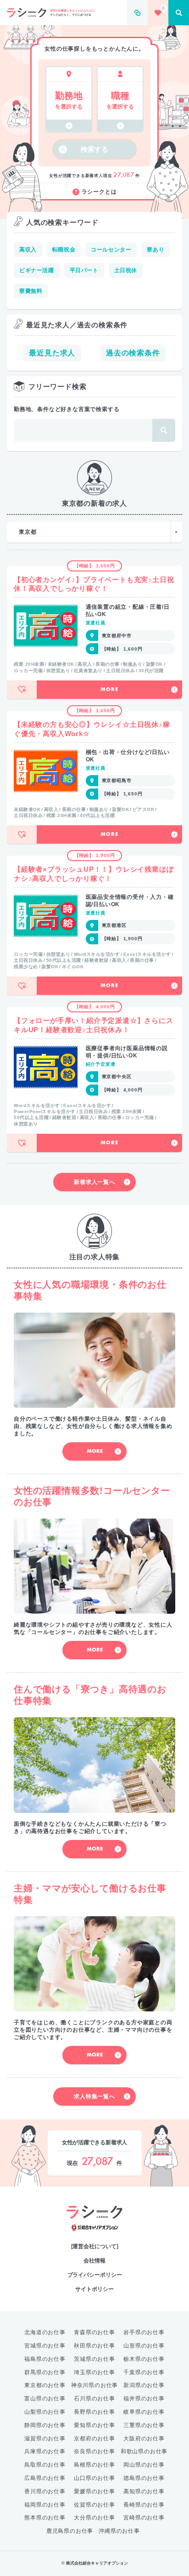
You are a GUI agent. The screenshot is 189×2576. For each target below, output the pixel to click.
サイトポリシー (94, 2289)
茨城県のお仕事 (94, 2359)
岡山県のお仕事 (144, 2465)
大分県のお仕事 (94, 2518)
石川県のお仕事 (94, 2399)
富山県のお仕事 (45, 2399)
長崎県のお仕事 (144, 2505)
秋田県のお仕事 (94, 2346)
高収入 (28, 250)
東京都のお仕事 (45, 2385)
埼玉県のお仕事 (94, 2372)
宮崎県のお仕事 (144, 2518)
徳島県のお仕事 (144, 2478)
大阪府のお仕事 (144, 2439)
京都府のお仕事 (94, 2439)
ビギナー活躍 (37, 270)
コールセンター (111, 250)
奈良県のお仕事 (94, 2451)
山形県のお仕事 (144, 2346)
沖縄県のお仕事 (119, 2531)
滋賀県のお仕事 (45, 2439)
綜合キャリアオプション (95, 2228)
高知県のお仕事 (144, 2491)
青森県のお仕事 (94, 2332)
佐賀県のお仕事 (94, 2505)
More (109, 690)
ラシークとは (99, 192)
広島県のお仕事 (45, 2478)
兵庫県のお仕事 (45, 2451)
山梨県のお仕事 (45, 2412)
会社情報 (94, 2261)
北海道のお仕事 (45, 2332)
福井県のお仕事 (144, 2399)
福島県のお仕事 (45, 2359)
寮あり (156, 250)
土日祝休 (126, 270)
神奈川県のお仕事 (94, 2385)
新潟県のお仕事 (144, 2385)
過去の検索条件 (133, 353)
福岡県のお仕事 (45, 2505)
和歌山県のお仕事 (144, 2451)
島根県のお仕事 (94, 2465)
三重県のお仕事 (144, 2425)
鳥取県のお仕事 (45, 2465)
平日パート (84, 270)
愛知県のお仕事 (94, 2425)
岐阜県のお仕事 (144, 2412)
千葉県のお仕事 (144, 2372)
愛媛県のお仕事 (94, 2491)
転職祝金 (64, 250)
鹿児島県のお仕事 (70, 2531)
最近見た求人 (52, 353)
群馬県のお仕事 (45, 2372)
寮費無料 (31, 291)
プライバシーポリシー (95, 2275)
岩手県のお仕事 (144, 2332)
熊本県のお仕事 (45, 2518)
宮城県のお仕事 (45, 2346)
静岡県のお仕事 (45, 2425)
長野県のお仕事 (94, 2412)
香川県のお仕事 (45, 2491)
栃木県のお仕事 (144, 2359)
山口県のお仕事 (94, 2478)
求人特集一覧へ (94, 2096)
